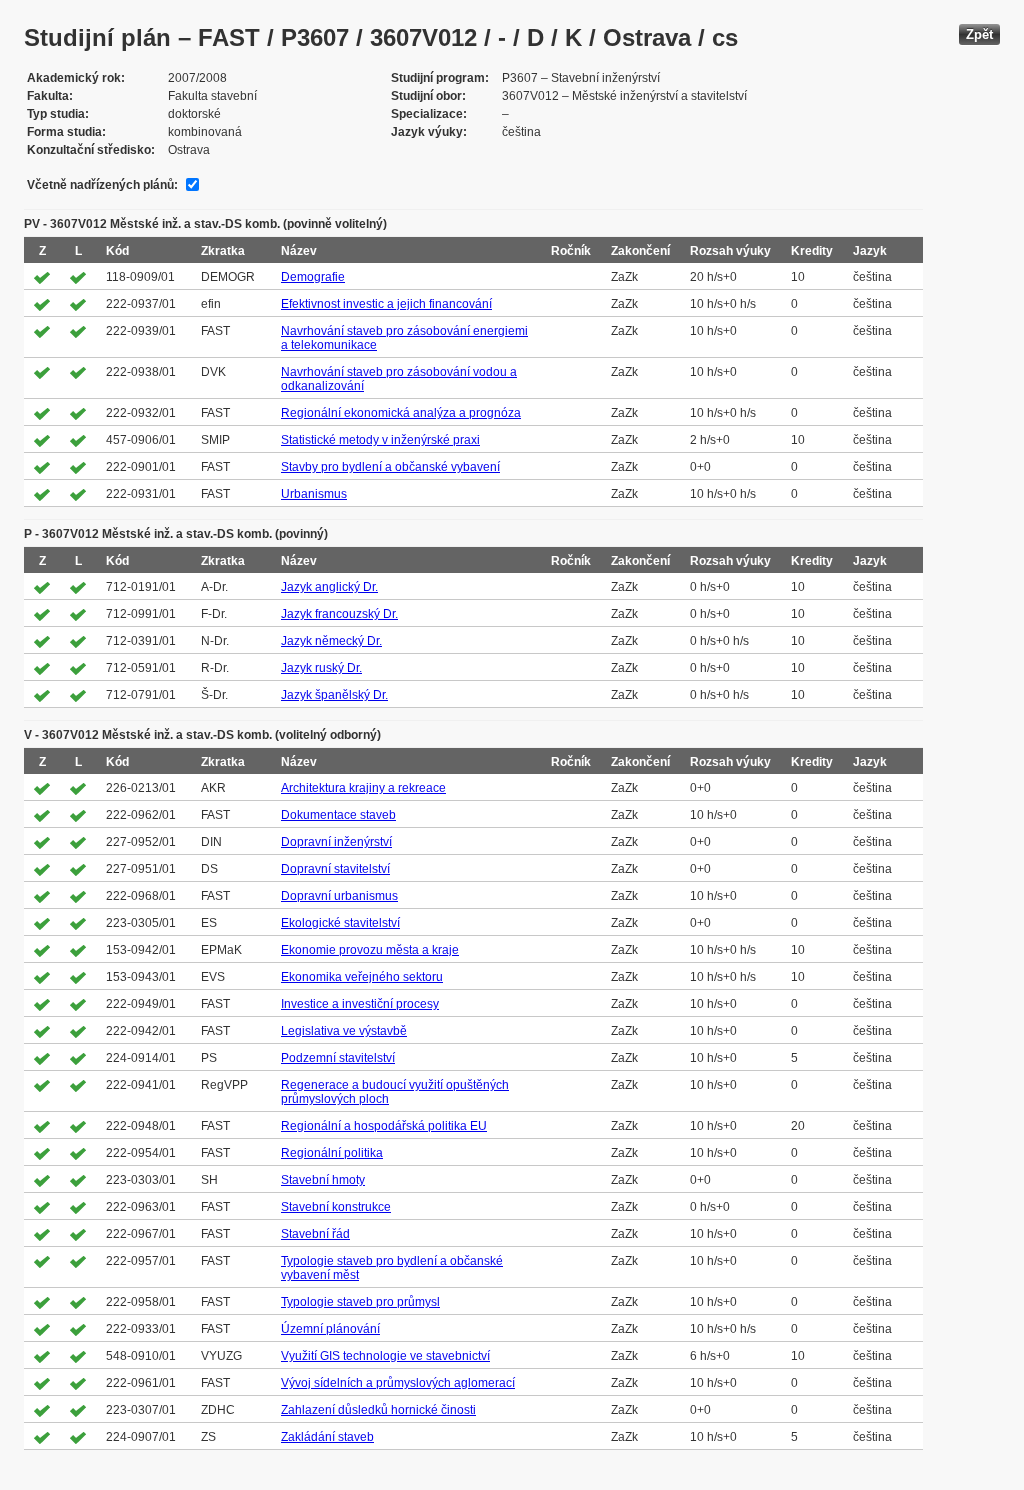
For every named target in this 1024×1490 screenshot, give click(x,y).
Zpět (979, 34)
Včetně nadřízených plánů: (102, 185)
